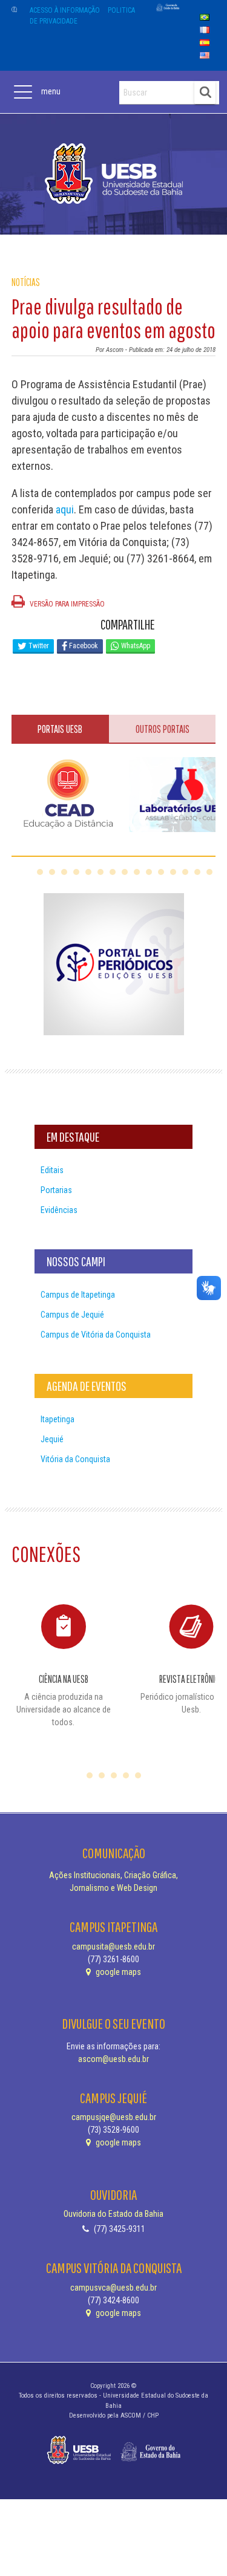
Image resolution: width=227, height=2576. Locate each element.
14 (197, 872)
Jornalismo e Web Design (113, 1888)
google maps (117, 1972)
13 (185, 872)
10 (149, 872)
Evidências (59, 1210)
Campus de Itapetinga (78, 1295)
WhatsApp (135, 646)
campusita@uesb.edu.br (113, 1947)
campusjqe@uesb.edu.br (114, 2117)
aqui (65, 509)
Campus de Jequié (72, 1315)
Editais (52, 1170)
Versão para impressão (66, 604)
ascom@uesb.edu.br (113, 2059)
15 (209, 872)
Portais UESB (60, 729)
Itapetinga (58, 1419)
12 (173, 872)
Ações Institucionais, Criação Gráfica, (113, 1875)
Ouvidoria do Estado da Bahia (113, 2214)
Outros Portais (163, 729)
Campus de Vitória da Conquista (96, 1335)
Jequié (52, 1439)
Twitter (38, 646)
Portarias (56, 1190)
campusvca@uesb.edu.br (113, 2288)
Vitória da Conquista (75, 1459)
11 (161, 872)
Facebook (83, 646)
